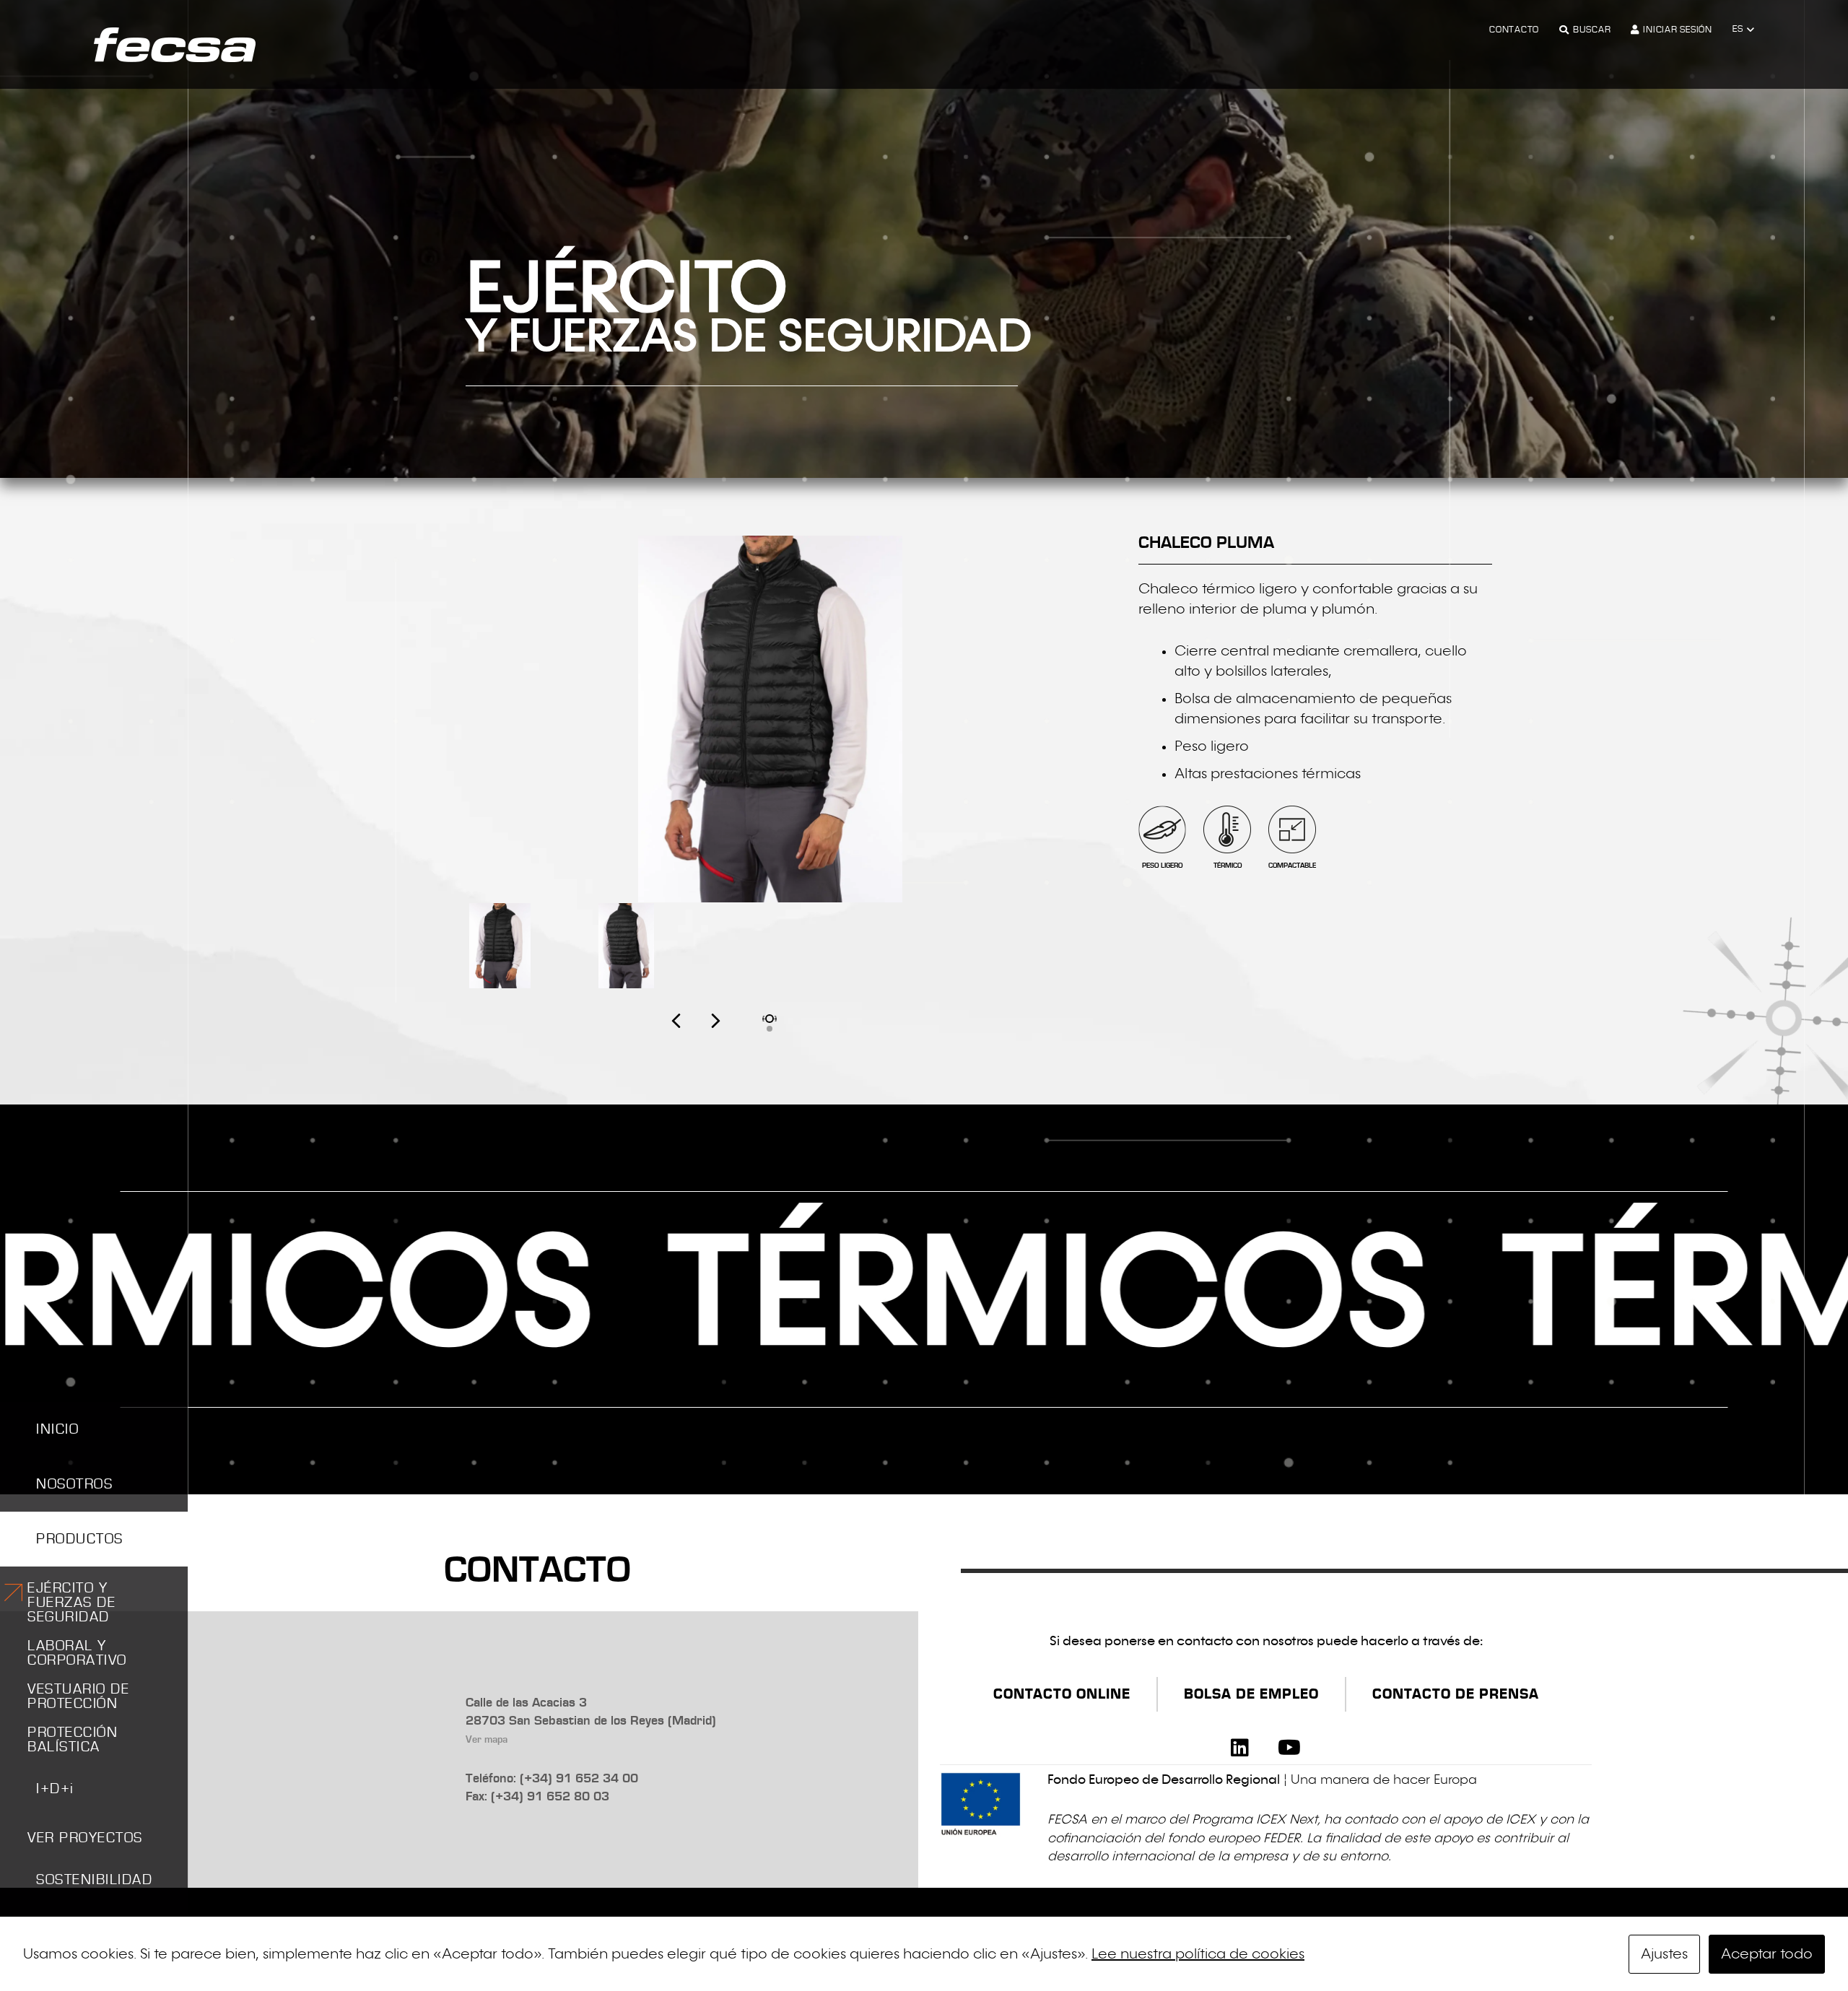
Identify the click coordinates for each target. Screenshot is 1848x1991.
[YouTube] (1289, 1748)
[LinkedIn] (1240, 1748)
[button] (1743, 30)
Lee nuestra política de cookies (1198, 1954)
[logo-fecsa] (175, 45)
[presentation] (696, 1036)
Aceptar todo (1767, 1954)
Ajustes (1664, 1954)
